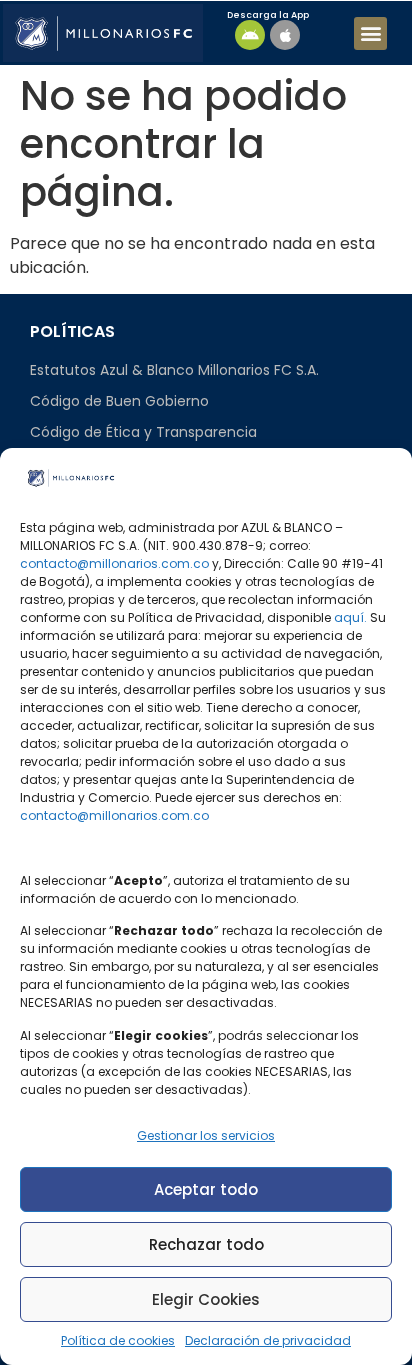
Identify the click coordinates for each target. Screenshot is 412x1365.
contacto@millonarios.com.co (114, 563)
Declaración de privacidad (268, 1340)
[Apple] (285, 35)
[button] (370, 33)
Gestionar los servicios (206, 1135)
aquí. (350, 617)
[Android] (250, 35)
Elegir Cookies (206, 1299)
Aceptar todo (206, 1189)
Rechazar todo (206, 1244)
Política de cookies (118, 1340)
